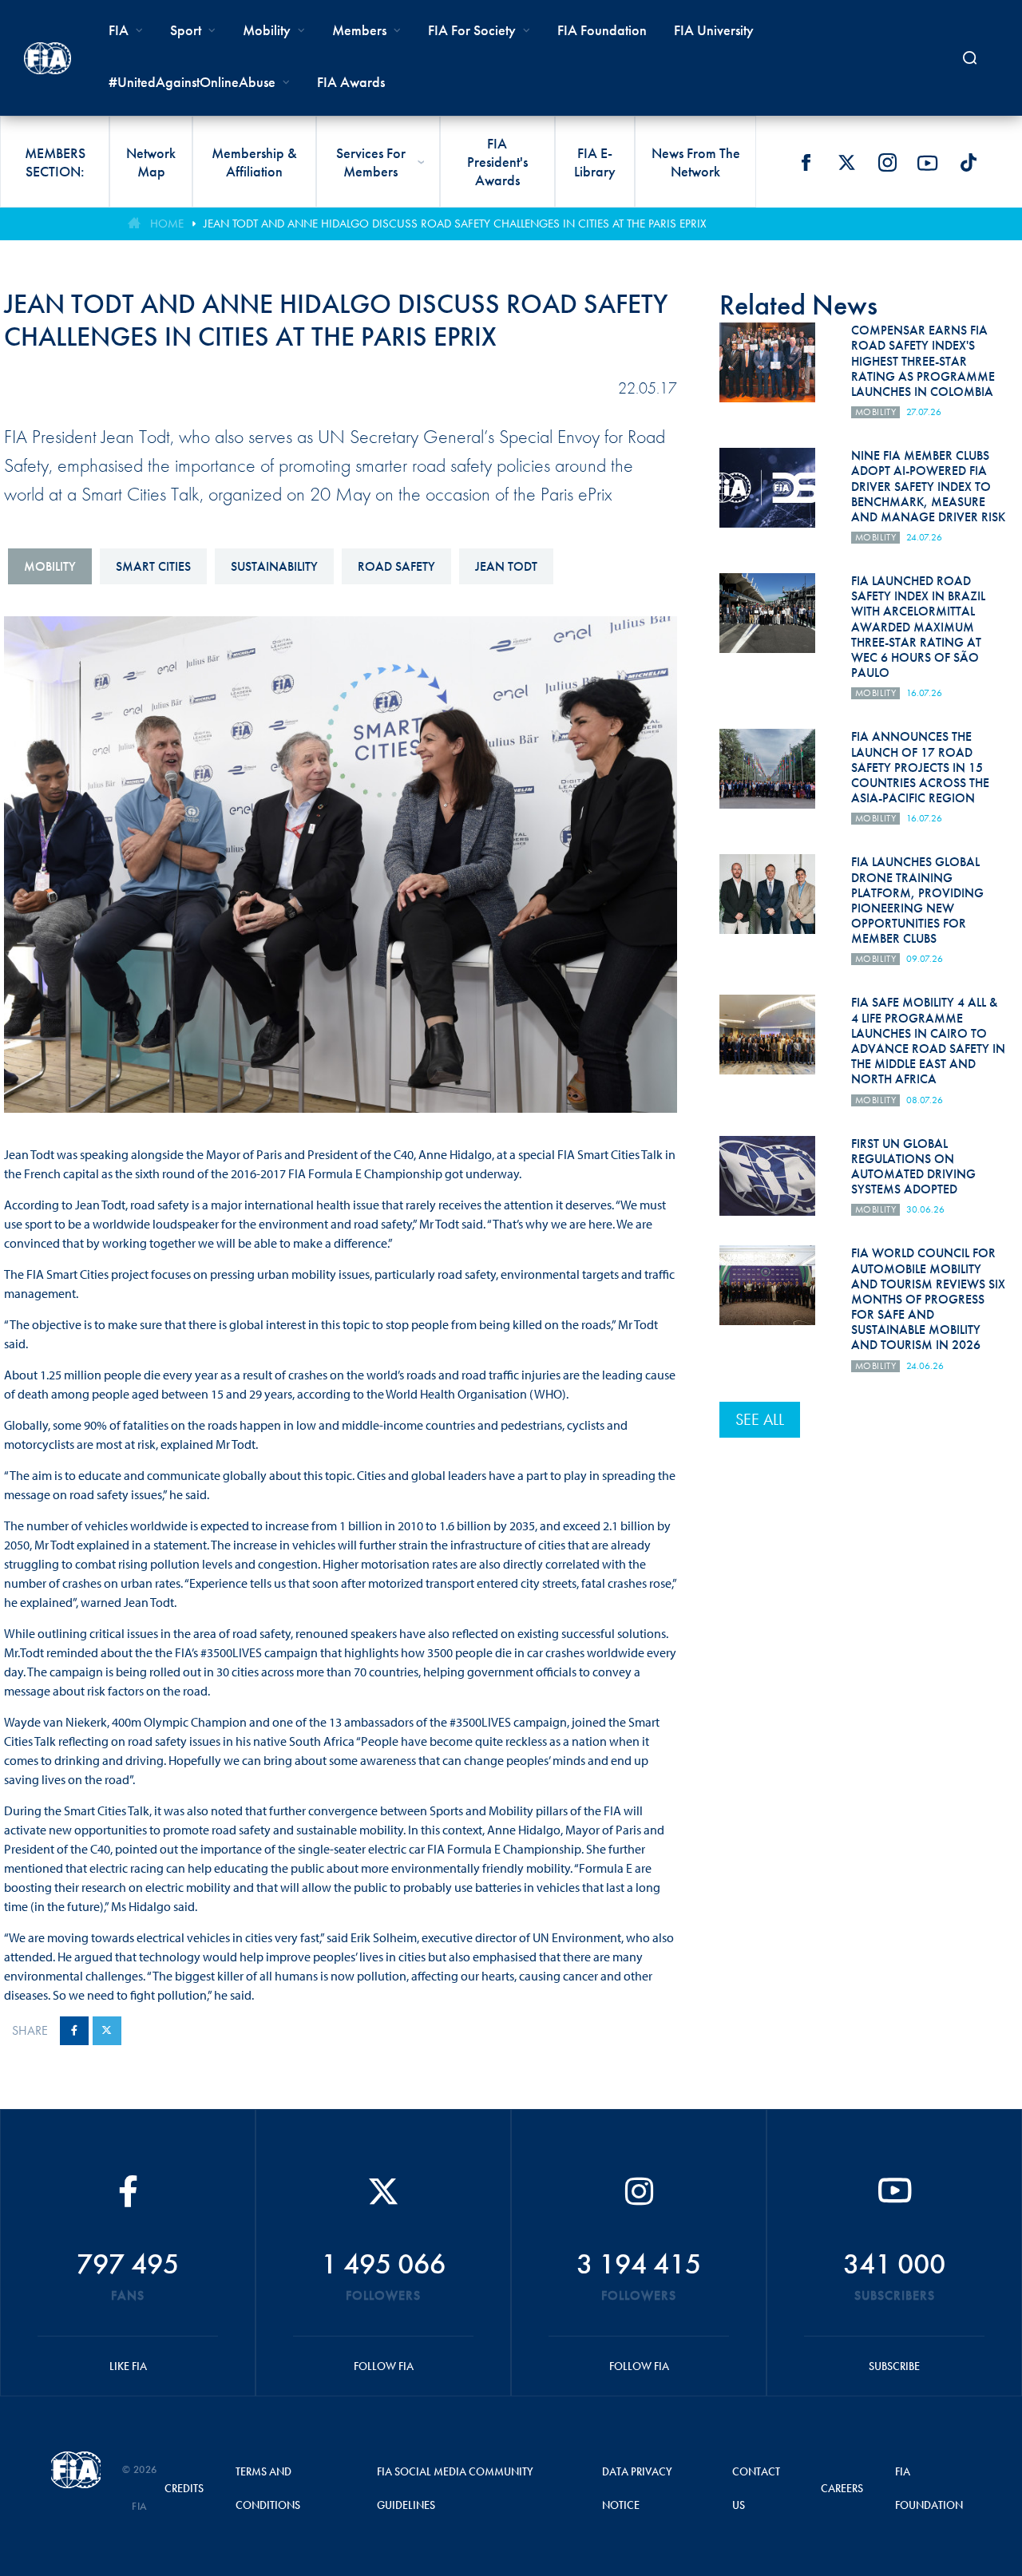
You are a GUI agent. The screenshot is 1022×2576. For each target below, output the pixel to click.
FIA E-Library (595, 162)
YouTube (928, 163)
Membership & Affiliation (254, 162)
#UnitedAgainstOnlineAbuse (192, 82)
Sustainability (274, 566)
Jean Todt (506, 566)
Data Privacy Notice (637, 2488)
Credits (184, 2488)
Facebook (806, 163)
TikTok (969, 163)
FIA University (714, 30)
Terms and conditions (268, 2488)
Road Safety (396, 566)
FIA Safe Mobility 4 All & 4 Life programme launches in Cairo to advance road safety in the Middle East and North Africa (928, 1041)
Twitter (846, 163)
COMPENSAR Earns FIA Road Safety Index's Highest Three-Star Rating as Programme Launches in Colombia (923, 361)
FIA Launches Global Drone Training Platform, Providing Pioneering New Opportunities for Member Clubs (917, 900)
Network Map (151, 162)
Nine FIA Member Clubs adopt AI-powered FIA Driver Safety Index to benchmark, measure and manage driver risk (928, 486)
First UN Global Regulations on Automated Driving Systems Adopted (913, 1167)
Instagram (887, 163)
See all (760, 1419)
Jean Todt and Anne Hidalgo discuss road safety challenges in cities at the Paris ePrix (455, 224)
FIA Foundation (602, 30)
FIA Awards (351, 82)
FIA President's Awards (497, 162)
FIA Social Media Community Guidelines (455, 2488)
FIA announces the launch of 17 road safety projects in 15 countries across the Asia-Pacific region (920, 767)
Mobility (267, 30)
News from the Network (696, 162)
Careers (842, 2488)
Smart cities (153, 566)
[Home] (48, 58)
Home (167, 224)
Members (359, 30)
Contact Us (756, 2488)
